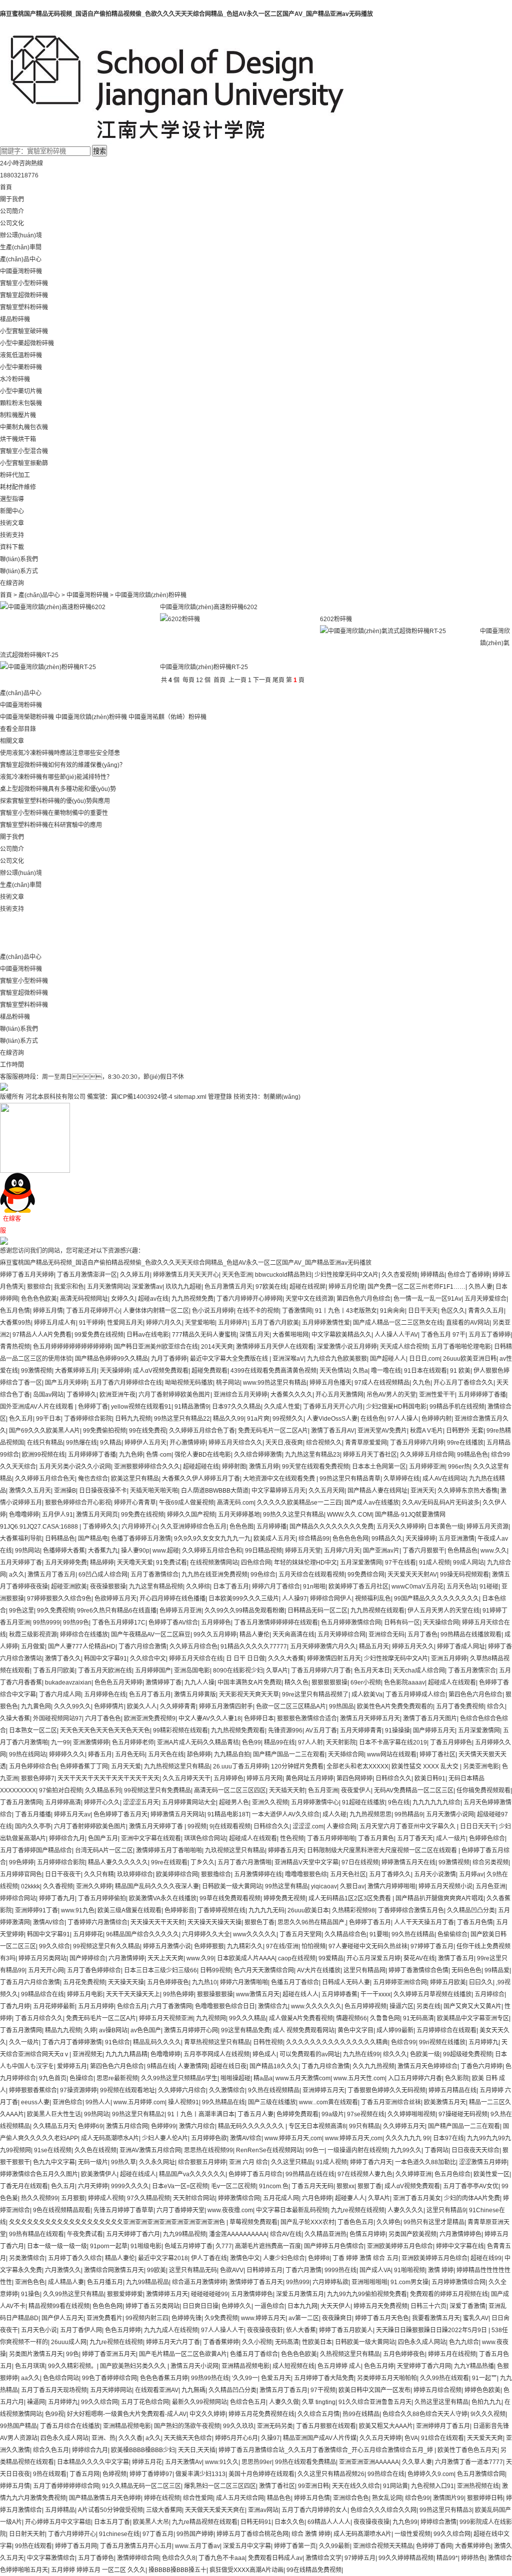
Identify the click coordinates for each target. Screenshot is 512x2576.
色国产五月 (103, 1838)
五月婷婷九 (483, 2042)
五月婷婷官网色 (21, 1874)
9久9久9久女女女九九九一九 (212, 1539)
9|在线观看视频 (230, 1826)
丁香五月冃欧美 (54, 1671)
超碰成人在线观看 (452, 1683)
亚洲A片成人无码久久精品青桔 (198, 1742)
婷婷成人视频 (106, 2198)
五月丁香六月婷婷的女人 (314, 2510)
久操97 (270, 2438)
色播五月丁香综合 (295, 1982)
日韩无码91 (256, 2522)
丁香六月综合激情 (142, 1647)
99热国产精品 (18, 2426)
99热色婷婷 (178, 1994)
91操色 (30, 2294)
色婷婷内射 (436, 1419)
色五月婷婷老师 (133, 1742)
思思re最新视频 (117, 2078)
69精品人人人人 (329, 2522)
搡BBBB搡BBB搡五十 (177, 2570)
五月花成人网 (281, 2198)
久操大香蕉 (15, 1718)
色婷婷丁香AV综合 (173, 1623)
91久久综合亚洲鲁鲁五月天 (375, 2402)
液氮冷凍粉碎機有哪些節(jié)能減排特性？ (56, 777)
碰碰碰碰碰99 (209, 2294)
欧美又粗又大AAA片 (386, 2426)
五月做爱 (33, 1647)
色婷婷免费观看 (297, 2114)
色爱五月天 (276, 2378)
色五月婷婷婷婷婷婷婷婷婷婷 (72, 1347)
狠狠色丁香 (259, 1922)
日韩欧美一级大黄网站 (232, 1886)
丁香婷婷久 (81, 1395)
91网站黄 (395, 2486)
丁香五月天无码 (312, 2186)
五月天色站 (461, 1587)
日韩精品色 (60, 1539)
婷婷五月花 (147, 2462)
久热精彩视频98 (353, 1910)
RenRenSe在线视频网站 (269, 2150)
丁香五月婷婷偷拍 (102, 1898)
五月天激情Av (183, 2462)
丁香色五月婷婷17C (119, 1623)
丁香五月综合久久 (39, 2018)
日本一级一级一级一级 (57, 2246)
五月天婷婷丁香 (21, 1563)
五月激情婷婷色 (252, 2294)
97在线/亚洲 (282, 1946)
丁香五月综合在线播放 (70, 2426)
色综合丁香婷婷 (468, 1275)
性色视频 (292, 1838)
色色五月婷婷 (123, 2330)
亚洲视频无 (87, 2054)
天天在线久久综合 (356, 2486)
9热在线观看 (50, 2474)
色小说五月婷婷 (213, 1311)
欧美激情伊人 (99, 2174)
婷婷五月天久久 (413, 1647)
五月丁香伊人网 (81, 2330)
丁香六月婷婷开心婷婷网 (249, 1299)
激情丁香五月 (456, 1958)
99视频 (197, 1826)
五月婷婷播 (271, 1527)
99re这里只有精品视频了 (315, 1695)
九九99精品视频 (184, 2234)
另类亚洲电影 (481, 1766)
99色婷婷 (21, 1862)
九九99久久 (406, 2150)
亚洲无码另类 (275, 2426)
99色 (72, 2354)
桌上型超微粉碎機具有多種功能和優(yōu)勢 (58, 789)
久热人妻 (480, 1287)
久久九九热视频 (373, 2066)
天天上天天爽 (165, 1958)
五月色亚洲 (490, 1886)
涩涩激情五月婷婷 (483, 2162)
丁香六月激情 (303, 2270)
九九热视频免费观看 (238, 1730)
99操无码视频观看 (464, 1575)
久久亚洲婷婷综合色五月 (193, 1527)
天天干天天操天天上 (133, 1994)
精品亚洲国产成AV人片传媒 (320, 2438)
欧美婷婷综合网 (177, 1874)
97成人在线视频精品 (382, 1383)
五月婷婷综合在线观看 (446, 2030)
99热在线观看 (33, 2546)
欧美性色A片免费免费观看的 (395, 1707)
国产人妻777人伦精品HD (82, 1647)
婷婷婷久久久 (67, 1754)
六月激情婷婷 (126, 1958)
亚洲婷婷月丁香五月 (443, 2426)
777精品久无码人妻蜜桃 (204, 1335)
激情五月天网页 (97, 1515)
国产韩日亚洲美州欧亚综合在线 (156, 1347)
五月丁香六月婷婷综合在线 (126, 1383)
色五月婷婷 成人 (339, 2366)
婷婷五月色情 (312, 2498)
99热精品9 (409, 1814)
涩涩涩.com (308, 1826)
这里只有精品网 (364, 1970)
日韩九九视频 (133, 1419)
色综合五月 (132, 2006)
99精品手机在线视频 (457, 1407)
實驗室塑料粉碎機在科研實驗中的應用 (51, 825)
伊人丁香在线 (209, 2258)
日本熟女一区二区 (33, 1730)
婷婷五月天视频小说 (445, 1886)
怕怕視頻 (313, 1946)
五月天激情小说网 (450, 1814)
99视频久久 (288, 1419)
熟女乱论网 (387, 2498)
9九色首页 (53, 2078)
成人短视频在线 (293, 2366)
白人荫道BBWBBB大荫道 (215, 1491)
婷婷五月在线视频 (452, 2354)
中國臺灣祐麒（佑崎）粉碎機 (167, 717)
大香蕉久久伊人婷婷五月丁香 (201, 1479)
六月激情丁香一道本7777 (469, 2462)
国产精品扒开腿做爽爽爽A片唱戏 (439, 1898)
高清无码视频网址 (84, 1299)
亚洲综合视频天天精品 (383, 2546)
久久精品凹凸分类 (471, 1910)
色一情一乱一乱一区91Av (427, 1299)
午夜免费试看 (85, 2234)
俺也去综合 (93, 1479)
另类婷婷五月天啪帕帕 (387, 2378)
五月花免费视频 (84, 1982)
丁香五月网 (84, 2474)
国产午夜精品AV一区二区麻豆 (151, 1635)
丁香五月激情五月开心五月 (136, 2546)
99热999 (298, 2282)
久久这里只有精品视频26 (331, 2474)
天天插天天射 (287, 1790)
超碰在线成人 (138, 2174)
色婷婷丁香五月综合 (255, 2174)
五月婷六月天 (342, 1551)
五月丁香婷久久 (390, 1874)
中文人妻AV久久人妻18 (210, 1718)
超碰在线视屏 (307, 1287)
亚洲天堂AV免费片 (382, 1431)
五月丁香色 (422, 1635)
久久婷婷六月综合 (182, 2090)
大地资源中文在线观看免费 (280, 1479)
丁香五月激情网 (21, 1802)
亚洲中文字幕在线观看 (151, 1838)
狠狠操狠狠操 (215, 1994)
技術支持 (12, 535)
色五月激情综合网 (481, 2474)
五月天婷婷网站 (111, 2390)
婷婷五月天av (72, 1814)
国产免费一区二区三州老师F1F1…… (416, 1287)
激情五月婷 (264, 1467)
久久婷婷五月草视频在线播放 (432, 1994)
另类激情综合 (27, 2258)
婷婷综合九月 (67, 1838)
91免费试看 (171, 1563)
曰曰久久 (481, 1982)
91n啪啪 (314, 1587)
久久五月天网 (326, 1491)
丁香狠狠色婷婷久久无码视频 (386, 2090)
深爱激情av (147, 1287)
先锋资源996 (285, 1730)
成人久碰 (334, 1814)
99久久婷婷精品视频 (406, 2558)
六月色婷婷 (317, 2198)
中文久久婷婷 (207, 2414)
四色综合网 (256, 1563)
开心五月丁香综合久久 (463, 1383)
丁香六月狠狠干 (423, 1551)
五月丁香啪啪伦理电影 (461, 1347)
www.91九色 (78, 1910)
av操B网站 (113, 2030)
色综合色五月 (248, 2402)
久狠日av (352, 1886)
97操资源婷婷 (78, 2090)
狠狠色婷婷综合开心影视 (78, 1503)
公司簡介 (12, 211)
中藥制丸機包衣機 (24, 427)
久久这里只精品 (292, 2162)
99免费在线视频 (142, 1515)
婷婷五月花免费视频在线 (261, 2414)
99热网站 (27, 1551)
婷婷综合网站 (18, 1898)
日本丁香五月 (231, 1587)
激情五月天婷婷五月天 (370, 1718)
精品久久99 (228, 1419)
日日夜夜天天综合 (475, 2150)
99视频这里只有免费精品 (157, 1790)
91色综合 (117, 2042)
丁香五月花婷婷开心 (93, 1311)
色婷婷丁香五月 (370, 1922)
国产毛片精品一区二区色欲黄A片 (183, 2354)
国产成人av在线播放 (372, 1503)
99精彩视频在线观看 (180, 1730)
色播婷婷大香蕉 (64, 1551)
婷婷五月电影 (85, 1994)
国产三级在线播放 (272, 2102)
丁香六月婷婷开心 (72, 2534)
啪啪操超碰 (235, 2078)
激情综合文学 (323, 2558)
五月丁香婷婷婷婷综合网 (66, 2486)
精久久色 (296, 1683)
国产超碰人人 (388, 1359)
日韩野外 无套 (465, 1431)
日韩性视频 (268, 2042)
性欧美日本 (317, 2342)
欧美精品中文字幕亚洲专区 (473, 2018)
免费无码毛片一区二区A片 (273, 1431)
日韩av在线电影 (148, 1335)
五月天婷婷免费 (66, 1563)
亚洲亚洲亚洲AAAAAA (369, 2462)
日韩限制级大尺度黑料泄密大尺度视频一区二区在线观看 (383, 1850)
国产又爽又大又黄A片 (472, 2006)
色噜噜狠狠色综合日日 (225, 2006)
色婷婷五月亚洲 (180, 1611)
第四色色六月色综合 (363, 1299)
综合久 (496, 1707)
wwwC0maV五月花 (417, 1587)
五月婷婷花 (88, 1934)
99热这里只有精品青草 (350, 1479)
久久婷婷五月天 (404, 2126)
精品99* (447, 2558)
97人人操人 (403, 1419)
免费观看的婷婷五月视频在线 (449, 2294)
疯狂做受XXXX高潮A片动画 (246, 2570)
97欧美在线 (271, 1287)
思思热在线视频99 (208, 2150)
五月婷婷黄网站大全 (189, 1802)
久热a (360, 1371)
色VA (411, 2438)
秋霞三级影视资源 (33, 1635)
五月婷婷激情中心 (315, 1802)
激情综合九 (273, 2006)
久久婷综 (198, 1587)
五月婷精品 (60, 2510)
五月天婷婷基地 (239, 1515)
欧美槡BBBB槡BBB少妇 (143, 2450)
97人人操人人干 (222, 2330)
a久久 (17, 1575)
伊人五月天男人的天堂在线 (443, 1611)
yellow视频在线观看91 (141, 1407)
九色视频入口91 (432, 2486)
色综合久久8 (179, 2558)
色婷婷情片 (109, 1707)
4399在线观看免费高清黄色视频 (273, 1371)
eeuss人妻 (35, 2102)
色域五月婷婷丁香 (188, 2246)
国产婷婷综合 (87, 1958)
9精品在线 (161, 2066)
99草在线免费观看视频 (230, 1898)
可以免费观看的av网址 (310, 2054)
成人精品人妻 (66, 2282)
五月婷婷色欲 (209, 2138)
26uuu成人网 (69, 2342)
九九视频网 (211, 2018)
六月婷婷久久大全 (206, 1934)
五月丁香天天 (415, 1838)
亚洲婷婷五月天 (323, 2090)
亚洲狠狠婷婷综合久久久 (147, 1467)
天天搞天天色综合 (188, 2438)
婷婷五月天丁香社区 (370, 1455)
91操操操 (397, 1730)
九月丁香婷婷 (169, 1359)
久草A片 (277, 1671)
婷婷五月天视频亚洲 (166, 2018)
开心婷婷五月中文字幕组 (58, 2522)
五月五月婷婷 (96, 2006)
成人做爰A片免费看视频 (301, 2018)
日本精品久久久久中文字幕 (93, 2462)
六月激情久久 (63, 2270)
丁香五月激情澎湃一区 (87, 1275)
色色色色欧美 (39, 1299)
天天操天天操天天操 (214, 1922)
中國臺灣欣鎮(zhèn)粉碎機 (91, 717)
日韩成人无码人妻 (346, 1982)
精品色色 (279, 2498)
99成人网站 (468, 1563)
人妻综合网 (341, 1826)
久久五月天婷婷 (380, 2438)
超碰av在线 (153, 1299)
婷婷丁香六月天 (371, 2162)
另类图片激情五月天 (36, 2354)
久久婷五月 (135, 1275)
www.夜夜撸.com (230, 2210)
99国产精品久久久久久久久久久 (436, 1599)
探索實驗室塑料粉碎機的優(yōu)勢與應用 (55, 801)
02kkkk (30, 1886)
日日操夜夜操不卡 (103, 1491)
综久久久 (395, 2054)
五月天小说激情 (435, 1874)
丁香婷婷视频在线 (221, 1910)
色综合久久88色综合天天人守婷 (425, 2414)
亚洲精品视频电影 (245, 2366)
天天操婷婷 (115, 1371)
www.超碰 (166, 1551)
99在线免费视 (147, 1431)
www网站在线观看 (392, 1754)
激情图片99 (448, 2498)
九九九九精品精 (126, 2054)
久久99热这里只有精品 (73, 2294)
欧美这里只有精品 (135, 1479)
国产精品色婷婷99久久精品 (111, 1359)
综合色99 (417, 2498)
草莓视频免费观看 (253, 2222)
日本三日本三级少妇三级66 (160, 1970)
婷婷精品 (432, 1275)
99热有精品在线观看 (36, 2234)
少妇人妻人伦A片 (165, 2138)
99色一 (315, 2150)
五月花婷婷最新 (54, 2006)
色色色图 (241, 1527)
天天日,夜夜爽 (284, 1443)
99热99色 (76, 1623)
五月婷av (471, 1874)
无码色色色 (466, 1970)
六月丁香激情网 (171, 2006)
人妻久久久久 (405, 2210)
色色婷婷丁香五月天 (120, 1814)
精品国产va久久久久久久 (192, 2174)
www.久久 (494, 1551)
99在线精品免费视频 (314, 2570)
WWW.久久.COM (349, 1515)
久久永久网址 (157, 2162)
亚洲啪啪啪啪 (369, 2282)
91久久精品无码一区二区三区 (141, 2486)
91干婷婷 (91, 1323)
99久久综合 (54, 1946)
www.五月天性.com (359, 2078)
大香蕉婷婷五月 (76, 1371)
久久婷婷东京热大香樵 (467, 1491)
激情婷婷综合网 (138, 2558)
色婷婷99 (163, 2126)
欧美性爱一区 (491, 2174)
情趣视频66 (351, 2018)
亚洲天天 (422, 1491)
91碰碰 (489, 1587)
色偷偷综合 (452, 1934)
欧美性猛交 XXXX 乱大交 (426, 1766)
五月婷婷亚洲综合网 (400, 1982)
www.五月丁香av (197, 2546)
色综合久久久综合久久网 (383, 2510)
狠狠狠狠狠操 (329, 1683)
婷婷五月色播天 (330, 1383)
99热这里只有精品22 (182, 1419)
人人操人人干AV (396, 1335)
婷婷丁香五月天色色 (382, 2318)
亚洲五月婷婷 (449, 1659)
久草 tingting (319, 2402)
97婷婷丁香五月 (432, 1946)
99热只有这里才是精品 (434, 2222)
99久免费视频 (55, 1611)
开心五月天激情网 (339, 1395)
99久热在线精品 (413, 1934)
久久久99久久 (72, 1707)
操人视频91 (183, 2102)
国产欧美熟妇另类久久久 (134, 2366)
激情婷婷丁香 (163, 1683)
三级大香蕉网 (164, 2510)
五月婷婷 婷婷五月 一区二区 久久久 (98, 2570)
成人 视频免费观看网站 (304, 2030)
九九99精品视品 (147, 2282)
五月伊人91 (57, 1515)
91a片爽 (258, 1419)
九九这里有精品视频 (156, 1587)
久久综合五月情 (318, 2414)
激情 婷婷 (441, 2270)
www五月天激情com (303, 2078)
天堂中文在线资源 (309, 1299)
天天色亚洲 (237, 1275)
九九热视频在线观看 (377, 1611)
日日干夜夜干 (63, 1874)
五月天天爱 (126, 1766)
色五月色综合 (452, 2174)
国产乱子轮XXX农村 (307, 2222)
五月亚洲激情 (456, 1539)
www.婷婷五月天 (263, 2318)
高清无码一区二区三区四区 (230, 1790)
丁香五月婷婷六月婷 (417, 1443)
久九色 (421, 1383)
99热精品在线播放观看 (471, 1635)
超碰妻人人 (350, 2198)
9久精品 (111, 1443)
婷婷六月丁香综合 (276, 1587)
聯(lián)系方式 (19, 571)
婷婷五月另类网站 (42, 1958)
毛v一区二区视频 (233, 2186)
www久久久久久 (255, 1934)
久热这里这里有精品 (441, 2402)
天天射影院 (341, 1742)
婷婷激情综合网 (239, 2198)
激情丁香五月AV (333, 1431)
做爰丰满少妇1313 (200, 2474)
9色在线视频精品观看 (62, 2210)
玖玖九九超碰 (183, 1287)
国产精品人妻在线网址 (377, 1491)
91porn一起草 (109, 2246)
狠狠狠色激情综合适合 (307, 1718)
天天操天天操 (126, 1982)
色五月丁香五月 (150, 1695)
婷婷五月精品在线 (452, 2090)
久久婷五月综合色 (193, 1647)
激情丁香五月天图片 (430, 1718)
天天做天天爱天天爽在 (215, 2510)
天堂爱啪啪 (200, 1323)
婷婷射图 (234, 1467)
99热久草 (123, 2162)
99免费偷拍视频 (104, 1431)
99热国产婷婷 (195, 2534)
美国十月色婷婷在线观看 (261, 2474)
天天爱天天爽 (485, 2438)
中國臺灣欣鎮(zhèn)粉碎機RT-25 (204, 667)
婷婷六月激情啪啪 (244, 1982)
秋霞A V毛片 (426, 1431)
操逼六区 (401, 2006)
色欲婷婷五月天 (115, 1599)
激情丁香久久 (63, 1659)
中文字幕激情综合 (51, 2558)
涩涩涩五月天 (141, 1802)
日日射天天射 (27, 2534)
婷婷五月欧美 (448, 1982)
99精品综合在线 (42, 1994)
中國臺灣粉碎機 (21, 271)
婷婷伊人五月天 (145, 1443)
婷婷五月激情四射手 (226, 1707)
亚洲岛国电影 (192, 1671)
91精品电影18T (228, 1814)
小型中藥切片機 (21, 391)
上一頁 (237, 680)
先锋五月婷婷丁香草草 (123, 2210)
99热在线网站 (27, 1754)
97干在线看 (400, 1563)
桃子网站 (228, 1383)
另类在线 (428, 2006)
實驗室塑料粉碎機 (24, 307)
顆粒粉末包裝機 (21, 403)
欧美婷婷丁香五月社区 (358, 1587)
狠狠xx (345, 2186)
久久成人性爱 (282, 1407)
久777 (224, 2246)
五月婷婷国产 (153, 1671)
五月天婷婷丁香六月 (133, 2234)
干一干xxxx (375, 1994)
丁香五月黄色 (376, 1838)
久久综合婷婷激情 (258, 1455)
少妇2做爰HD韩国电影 (396, 1407)
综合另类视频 (490, 1862)
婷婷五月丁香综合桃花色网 (252, 2534)
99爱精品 (331, 1958)
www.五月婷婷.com (139, 2102)
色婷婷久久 (236, 2306)
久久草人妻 (417, 2462)
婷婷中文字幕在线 (460, 2246)
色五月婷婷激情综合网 (351, 1623)
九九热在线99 (361, 2054)
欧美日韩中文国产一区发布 (374, 2390)
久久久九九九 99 (408, 2138)
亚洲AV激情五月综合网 (150, 2150)
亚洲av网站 (263, 2510)
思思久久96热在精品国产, (312, 1922)
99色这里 (21, 1611)
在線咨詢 (12, 583)
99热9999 (46, 1623)
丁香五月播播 (33, 1814)
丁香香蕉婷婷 (221, 2342)
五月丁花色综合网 (145, 2402)
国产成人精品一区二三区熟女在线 (398, 1323)
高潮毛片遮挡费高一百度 (268, 2246)
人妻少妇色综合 (284, 2258)
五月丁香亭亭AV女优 (471, 2186)
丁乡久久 (202, 1862)
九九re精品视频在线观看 (205, 2522)
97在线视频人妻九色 (365, 2174)
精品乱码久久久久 (157, 2042)
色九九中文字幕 (54, 2162)
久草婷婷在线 (401, 1479)
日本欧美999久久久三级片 (244, 1599)
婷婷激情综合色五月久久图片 (39, 2174)
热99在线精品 (361, 2414)
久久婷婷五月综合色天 (45, 1479)
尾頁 (278, 680)
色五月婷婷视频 (365, 2006)
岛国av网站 (48, 1395)
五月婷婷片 (233, 1323)
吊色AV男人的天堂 (391, 1395)
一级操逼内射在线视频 (357, 2150)
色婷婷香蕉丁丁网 (84, 1766)
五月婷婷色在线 (105, 1695)
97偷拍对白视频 (60, 1790)
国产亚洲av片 (381, 1551)
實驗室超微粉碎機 (24, 295)
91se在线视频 (53, 2150)
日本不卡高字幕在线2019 (393, 1742)
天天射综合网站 (194, 2198)
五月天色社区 (348, 1874)
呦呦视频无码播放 (189, 1383)
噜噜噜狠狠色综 (306, 1874)
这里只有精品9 (446, 2210)
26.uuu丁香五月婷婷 (240, 1766)
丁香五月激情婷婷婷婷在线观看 (276, 1623)
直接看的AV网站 (468, 1323)
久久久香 (130, 2438)
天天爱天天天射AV (412, 1575)
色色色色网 (107, 2306)
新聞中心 (12, 511)
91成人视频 (434, 1563)
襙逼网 (36, 2402)
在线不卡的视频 (258, 1311)
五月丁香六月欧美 (275, 1323)
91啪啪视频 (409, 2270)
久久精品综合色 (345, 1934)
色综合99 (403, 2042)
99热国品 (341, 1707)
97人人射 (310, 1742)
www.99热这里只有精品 (275, 1383)
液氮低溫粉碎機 (21, 355)
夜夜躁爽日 (337, 2318)
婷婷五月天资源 (487, 1527)
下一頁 (262, 680)
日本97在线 (448, 2138)
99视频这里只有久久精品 (106, 1946)
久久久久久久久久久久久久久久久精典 (337, 2042)
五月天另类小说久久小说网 (75, 1467)
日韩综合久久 (393, 1778)
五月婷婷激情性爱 (326, 1323)
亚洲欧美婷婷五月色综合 (400, 2246)
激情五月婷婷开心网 (191, 2030)
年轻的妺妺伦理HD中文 (305, 1563)
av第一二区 (304, 2318)
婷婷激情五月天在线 (408, 1862)
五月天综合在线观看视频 (311, 1575)
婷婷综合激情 (438, 2522)
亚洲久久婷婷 (94, 1886)
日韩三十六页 (428, 2306)
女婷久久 (123, 1299)
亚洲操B (65, 1491)
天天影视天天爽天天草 (249, 1695)
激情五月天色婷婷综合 (427, 2066)
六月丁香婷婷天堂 (180, 2210)
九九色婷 (131, 1455)
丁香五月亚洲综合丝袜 (391, 2102)
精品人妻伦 (254, 1635)
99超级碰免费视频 (467, 2054)
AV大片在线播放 (319, 1970)
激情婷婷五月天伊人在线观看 (275, 1347)
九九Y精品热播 (474, 2366)
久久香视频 (58, 1886)
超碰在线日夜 (228, 2066)
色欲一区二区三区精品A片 (291, 1707)
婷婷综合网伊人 (331, 1599)
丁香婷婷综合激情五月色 (411, 1910)
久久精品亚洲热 (325, 2234)
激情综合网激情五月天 (114, 2270)
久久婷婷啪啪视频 (411, 2114)
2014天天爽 (217, 1347)
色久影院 (457, 2078)
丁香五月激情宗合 (472, 1671)
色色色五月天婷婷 (118, 1683)
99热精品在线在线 (310, 2174)
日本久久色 (289, 2522)
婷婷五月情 (48, 1311)
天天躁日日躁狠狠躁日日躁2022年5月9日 (432, 2330)
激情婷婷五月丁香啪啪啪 (169, 1850)
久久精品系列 (103, 1790)
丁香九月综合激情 (325, 2066)
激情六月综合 (197, 2126)
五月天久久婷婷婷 (400, 1527)
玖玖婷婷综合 (135, 1874)
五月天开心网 (46, 1970)
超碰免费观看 (209, 1371)
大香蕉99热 (15, 1323)
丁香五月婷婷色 (451, 1742)
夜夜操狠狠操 (108, 1587)
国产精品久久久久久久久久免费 (331, 1527)
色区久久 (453, 1311)
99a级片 (333, 2114)
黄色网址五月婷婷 (309, 1778)
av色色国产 (146, 2030)
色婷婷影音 (179, 1910)
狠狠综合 (39, 1287)
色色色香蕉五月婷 (164, 2378)
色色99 (251, 1742)
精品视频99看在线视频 (59, 2306)
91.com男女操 (409, 2282)
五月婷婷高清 (63, 1802)
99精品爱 (497, 1970)
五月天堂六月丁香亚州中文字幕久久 (408, 1826)
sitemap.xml (190, 1097)
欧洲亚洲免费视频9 (150, 1718)
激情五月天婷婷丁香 (157, 1826)
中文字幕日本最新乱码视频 (292, 2210)
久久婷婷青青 (178, 1707)
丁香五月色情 (475, 1922)
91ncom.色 (274, 2186)
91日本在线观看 (425, 1371)
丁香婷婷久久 (100, 1527)
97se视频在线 (366, 2114)
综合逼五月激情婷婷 (199, 2282)
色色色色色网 (350, 1539)
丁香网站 (436, 2150)
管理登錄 (220, 1097)
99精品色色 (472, 1455)
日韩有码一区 (402, 1623)
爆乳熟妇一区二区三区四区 (220, 2486)
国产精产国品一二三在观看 (289, 1754)
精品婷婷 (102, 1563)
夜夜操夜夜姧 (265, 2330)
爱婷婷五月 (72, 2066)
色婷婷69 (90, 2126)
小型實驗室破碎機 (24, 331)
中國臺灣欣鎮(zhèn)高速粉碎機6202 (209, 607)
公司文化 (12, 223)
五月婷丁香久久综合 (75, 2258)
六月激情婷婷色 (460, 2234)
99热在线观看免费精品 (305, 2462)
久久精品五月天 (54, 2126)
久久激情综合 (227, 2090)
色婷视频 (114, 2474)
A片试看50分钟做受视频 (110, 2510)
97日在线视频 (360, 1862)
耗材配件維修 (18, 487)
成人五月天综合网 (240, 2498)
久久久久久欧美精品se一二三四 (299, 1503)
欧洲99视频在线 (43, 1455)
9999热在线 (340, 2270)
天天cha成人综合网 (419, 1671)
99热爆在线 (81, 1443)
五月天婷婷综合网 (341, 1635)
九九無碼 (193, 2390)
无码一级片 (93, 2162)
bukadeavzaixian (68, 1683)
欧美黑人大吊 (151, 2522)
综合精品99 (314, 1539)
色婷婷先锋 (186, 2318)
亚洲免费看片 (104, 2318)
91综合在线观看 (442, 2438)
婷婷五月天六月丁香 (173, 2342)
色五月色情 (15, 1311)
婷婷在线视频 (162, 2498)
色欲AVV (232, 2270)
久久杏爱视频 (399, 1275)
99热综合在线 (386, 2474)
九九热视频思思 (370, 1814)
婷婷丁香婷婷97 (151, 2474)
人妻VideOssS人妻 (332, 1419)
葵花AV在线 (419, 1958)
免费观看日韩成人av (275, 2558)
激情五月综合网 (127, 2126)
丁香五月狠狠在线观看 (326, 2426)
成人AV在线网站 (444, 1479)
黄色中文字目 (355, 2030)
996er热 (459, 1467)
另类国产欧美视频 (412, 2234)
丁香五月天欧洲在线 (105, 1671)
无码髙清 (287, 2342)
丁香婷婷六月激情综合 (97, 1922)
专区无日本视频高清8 (317, 2126)
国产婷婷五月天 (434, 1730)
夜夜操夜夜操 (371, 2522)
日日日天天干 (478, 1826)
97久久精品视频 (148, 2198)
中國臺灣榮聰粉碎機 (27, 717)
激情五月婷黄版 (195, 1695)
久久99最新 (334, 2546)
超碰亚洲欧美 (69, 1587)
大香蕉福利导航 (21, 1539)
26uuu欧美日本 (308, 1910)
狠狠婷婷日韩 (485, 2498)
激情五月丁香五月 (51, 1575)
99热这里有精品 (286, 1886)
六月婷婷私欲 (330, 2282)
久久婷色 (388, 2222)
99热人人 (98, 2102)
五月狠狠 (73, 2198)
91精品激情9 (192, 1407)
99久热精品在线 (223, 2102)
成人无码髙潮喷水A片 (110, 2138)
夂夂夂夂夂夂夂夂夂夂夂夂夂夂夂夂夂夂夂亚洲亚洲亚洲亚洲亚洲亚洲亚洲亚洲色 (118, 2222)
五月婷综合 (489, 1994)
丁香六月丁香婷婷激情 (72, 2042)
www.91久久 (222, 2462)
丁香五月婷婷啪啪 (331, 1838)
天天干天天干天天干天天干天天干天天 (108, 1778)
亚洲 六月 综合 (248, 2162)
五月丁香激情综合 (154, 1575)
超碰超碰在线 (201, 1467)
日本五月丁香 (112, 2522)
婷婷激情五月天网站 (177, 1814)
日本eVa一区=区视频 (180, 2186)
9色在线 (399, 1802)
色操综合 (81, 2078)
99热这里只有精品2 (138, 2114)
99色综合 (263, 1575)
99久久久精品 (247, 2018)
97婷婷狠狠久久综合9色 (59, 1599)
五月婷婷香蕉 (339, 1994)
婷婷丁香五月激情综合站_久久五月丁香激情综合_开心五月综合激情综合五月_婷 (326, 2450)
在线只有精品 (45, 1443)
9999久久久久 (130, 2186)
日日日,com (424, 1359)
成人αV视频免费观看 (161, 1371)
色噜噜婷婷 (24, 1515)
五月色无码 (130, 1754)
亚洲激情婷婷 (91, 1742)
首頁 (6, 187)
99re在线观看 (169, 1862)
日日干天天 (423, 1311)
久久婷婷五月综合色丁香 (202, 1431)
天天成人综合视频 (404, 1347)
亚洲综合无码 (386, 1635)
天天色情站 (334, 1371)
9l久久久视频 (488, 2414)
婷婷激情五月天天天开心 (186, 1275)
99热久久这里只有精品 (293, 1515)
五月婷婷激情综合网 (458, 2282)
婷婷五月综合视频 (437, 2390)
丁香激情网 (297, 1311)
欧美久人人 (142, 1707)
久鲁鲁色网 (385, 2018)
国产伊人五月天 (62, 2318)
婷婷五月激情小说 (167, 1946)
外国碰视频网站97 (57, 1718)
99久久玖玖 (238, 2426)
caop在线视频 (297, 1958)
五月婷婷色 (216, 1623)
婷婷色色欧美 (482, 2390)
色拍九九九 (486, 2402)
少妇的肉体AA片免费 (472, 2198)
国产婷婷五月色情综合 (334, 2246)
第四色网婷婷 (354, 1778)
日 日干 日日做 (245, 1659)
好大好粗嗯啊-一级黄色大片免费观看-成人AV (127, 2414)
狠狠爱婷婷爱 (125, 2294)
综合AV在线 (286, 2234)
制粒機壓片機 (18, 415)
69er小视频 (366, 1683)
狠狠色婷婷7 (38, 1778)
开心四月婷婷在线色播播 (172, 1599)
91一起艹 (484, 2378)
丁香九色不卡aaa (222, 2558)
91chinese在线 (119, 2534)
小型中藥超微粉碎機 (27, 343)
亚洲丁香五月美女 (417, 2198)
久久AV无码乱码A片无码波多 (441, 1503)
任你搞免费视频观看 (483, 1790)
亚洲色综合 (67, 2102)
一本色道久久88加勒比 (425, 2162)
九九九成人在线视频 (171, 2330)
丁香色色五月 (355, 2222)
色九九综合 (464, 2342)
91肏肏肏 (392, 1311)
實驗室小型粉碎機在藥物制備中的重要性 (54, 813)
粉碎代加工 (15, 475)
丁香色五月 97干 (443, 1335)
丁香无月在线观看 (24, 2186)
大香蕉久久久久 (291, 1395)
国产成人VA (375, 2270)
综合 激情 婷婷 (311, 2534)
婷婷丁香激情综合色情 (418, 1970)
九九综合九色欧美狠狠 (337, 1359)
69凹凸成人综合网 (103, 1575)
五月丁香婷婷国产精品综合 (36, 1850)
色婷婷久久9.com (431, 2474)
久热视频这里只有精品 (350, 2354)
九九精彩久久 (245, 1946)
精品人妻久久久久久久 (118, 1862)
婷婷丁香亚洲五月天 (109, 2354)
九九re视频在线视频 (358, 2210)
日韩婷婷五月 (264, 2270)
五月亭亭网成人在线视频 (216, 2054)
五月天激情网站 (108, 1287)
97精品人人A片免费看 (42, 1335)
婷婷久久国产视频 (191, 1515)
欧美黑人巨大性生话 (54, 2114)
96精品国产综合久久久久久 (142, 1934)
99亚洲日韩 (313, 2486)
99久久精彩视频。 (72, 2366)
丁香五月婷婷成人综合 (415, 1695)
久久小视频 (257, 2342)
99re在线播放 (465, 1443)
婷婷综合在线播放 (84, 1635)
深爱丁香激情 (467, 2306)
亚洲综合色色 (351, 2498)
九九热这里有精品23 (312, 1455)
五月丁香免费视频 (460, 1707)
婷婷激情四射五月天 (334, 1659)
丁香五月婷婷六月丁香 (321, 1671)
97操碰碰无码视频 (463, 2114)
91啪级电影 (146, 2246)
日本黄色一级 (445, 1527)
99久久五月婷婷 (215, 1635)
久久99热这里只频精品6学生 (179, 2078)
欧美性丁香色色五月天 (467, 2450)
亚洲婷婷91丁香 (36, 1910)
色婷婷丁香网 (434, 2546)
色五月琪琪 (30, 2366)
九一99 (60, 1742)
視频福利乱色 (373, 1599)
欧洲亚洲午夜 (117, 1395)
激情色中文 (245, 2258)
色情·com (159, 1455)
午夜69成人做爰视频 (186, 1503)
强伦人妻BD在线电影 (203, 1455)
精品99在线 (279, 1742)
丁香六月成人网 (60, 1695)
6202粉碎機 (336, 619)
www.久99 (200, 1958)
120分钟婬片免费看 (297, 1766)
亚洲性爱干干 (437, 1395)
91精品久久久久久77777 (254, 1647)
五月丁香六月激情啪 (244, 1862)
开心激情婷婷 (187, 1443)
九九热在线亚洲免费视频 (214, 1575)
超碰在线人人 (300, 1994)
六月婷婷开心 (139, 1527)
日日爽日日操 (200, 2306)
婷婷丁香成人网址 (461, 1647)
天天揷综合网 (346, 1754)
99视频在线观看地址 (127, 2090)
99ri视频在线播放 (442, 2042)
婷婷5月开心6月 (236, 2438)
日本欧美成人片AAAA (246, 1958)
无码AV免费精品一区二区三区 (414, 1790)
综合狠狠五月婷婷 (202, 2162)
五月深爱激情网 (361, 1563)
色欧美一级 (425, 2054)
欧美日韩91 (430, 1778)
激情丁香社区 (277, 2486)
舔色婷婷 (199, 1754)
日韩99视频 (215, 1970)
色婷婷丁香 (93, 1407)
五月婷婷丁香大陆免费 (324, 2378)
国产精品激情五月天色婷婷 (105, 2498)
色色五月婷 (379, 2366)
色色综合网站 (61, 2378)
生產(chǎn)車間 (21, 247)
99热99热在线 (210, 2378)
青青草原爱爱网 (366, 1443)
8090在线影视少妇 (238, 1671)
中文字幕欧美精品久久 (341, 1335)
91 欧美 (460, 1371)
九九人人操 (199, 1683)
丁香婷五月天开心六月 (333, 1407)
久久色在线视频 (95, 2150)
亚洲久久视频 (270, 1802)
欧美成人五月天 (274, 1539)
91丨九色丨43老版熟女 (346, 1311)
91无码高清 (418, 2018)
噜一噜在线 (386, 1371)
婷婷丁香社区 (437, 1754)
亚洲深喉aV (288, 1359)
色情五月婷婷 (367, 2234)
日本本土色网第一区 (379, 1467)
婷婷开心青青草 (135, 1503)
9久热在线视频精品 (274, 2090)
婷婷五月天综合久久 (235, 1443)
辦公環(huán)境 (21, 235)
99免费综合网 (366, 1575)
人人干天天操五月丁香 (424, 1922)
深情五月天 (254, 1335)
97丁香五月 (158, 2534)
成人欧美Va (367, 1695)
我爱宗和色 (69, 1287)
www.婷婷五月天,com (293, 2138)
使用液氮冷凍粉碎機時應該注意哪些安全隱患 (60, 753)
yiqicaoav (324, 1886)
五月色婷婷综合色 (33, 1766)
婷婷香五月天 (286, 1850)
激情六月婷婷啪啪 (391, 1886)
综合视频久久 (324, 1443)
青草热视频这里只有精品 (217, 2042)
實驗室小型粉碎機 (24, 283)
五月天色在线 (166, 1754)
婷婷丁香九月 (57, 1898)
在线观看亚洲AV (157, 2390)
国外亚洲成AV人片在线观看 (37, 1407)
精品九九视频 (63, 2030)
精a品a (263, 2078)
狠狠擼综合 (216, 1874)
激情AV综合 (49, 1922)
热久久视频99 (39, 2198)
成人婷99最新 (395, 2030)
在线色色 (372, 1419)
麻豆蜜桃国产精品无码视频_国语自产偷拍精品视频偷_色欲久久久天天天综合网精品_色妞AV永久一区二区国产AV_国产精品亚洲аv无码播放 (186, 14)
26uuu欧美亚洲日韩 (470, 1359)
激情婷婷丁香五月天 (256, 2282)
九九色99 (405, 2522)
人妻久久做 (284, 2402)
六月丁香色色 (103, 1718)
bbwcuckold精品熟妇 (283, 1275)
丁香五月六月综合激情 (30, 1982)
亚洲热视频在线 (478, 2486)
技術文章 (12, 523)
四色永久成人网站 (422, 2342)
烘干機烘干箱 (18, 439)
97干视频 (323, 2390)
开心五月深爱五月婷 (373, 1958)
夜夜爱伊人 (356, 1790)
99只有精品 (364, 2126)
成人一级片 (451, 1838)
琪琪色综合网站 (205, 1838)
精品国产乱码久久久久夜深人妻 (157, 1886)
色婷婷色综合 (487, 1838)
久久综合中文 (148, 1659)
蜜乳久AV (476, 2318)
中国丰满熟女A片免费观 (249, 1683)
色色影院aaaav (404, 1683)
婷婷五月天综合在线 (196, 1659)
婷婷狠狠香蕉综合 (33, 2090)
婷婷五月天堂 (303, 1551)
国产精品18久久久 (274, 2066)
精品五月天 (374, 1647)
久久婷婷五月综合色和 (212, 1551)
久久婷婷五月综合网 (427, 1455)
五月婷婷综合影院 (61, 1862)
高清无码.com (235, 1503)
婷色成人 (264, 2054)
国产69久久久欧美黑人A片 (44, 1431)
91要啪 (379, 1934)
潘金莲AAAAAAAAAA (238, 2234)
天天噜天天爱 (135, 1563)
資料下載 (12, 547)
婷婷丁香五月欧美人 (346, 2330)
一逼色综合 (269, 2306)
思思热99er (257, 2462)
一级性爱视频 (412, 2534)
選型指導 (12, 499)
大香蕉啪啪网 (290, 1335)
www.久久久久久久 (316, 2006)
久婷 (90, 2030)
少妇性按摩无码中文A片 (346, 1275)
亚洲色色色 (30, 2282)
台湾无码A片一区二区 (104, 1850)
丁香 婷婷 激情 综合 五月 (365, 2258)
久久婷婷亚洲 (413, 2174)
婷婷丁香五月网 (76, 2546)
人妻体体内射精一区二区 (156, 1311)
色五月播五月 (105, 2282)
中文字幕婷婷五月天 (278, 1491)
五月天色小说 (39, 2330)
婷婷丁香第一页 (295, 2546)
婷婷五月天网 (264, 1778)
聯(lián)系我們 (19, 559)
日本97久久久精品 (236, 1407)
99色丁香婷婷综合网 (109, 2378)
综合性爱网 (198, 2498)
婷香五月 (100, 1754)
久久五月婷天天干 (186, 1778)
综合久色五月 (51, 2450)
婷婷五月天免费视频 (380, 2306)
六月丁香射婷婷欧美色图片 (174, 1395)
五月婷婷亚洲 (427, 1467)
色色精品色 (462, 1551)
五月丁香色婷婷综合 (94, 1970)
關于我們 (12, 199)
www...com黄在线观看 (328, 2102)
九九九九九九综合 (436, 1802)
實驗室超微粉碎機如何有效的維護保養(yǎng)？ (63, 765)
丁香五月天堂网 (300, 1934)
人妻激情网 (192, 2066)
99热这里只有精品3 (446, 2510)
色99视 (54, 2414)
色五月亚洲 (323, 1790)
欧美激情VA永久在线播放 (163, 1898)
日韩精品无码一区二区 (317, 1611)
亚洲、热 (103, 2438)
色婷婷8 (319, 2258)
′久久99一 (245, 2378)
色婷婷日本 (259, 1718)
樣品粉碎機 (15, 319)
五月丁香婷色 (96, 2558)
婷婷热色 (473, 2558)
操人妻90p (135, 1551)
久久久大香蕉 (286, 1659)
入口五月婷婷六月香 (415, 2078)
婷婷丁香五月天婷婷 (27, 1275)
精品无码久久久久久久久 (252, 2126)
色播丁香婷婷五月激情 (141, 1539)
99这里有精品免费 (245, 2030)
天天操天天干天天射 (157, 1922)
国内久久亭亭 (33, 1826)
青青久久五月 (486, 1311)
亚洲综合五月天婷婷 (240, 1395)
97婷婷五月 (360, 2558)
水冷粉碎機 (15, 379)
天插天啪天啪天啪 (154, 1491)
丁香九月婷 (15, 2006)
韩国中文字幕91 (105, 1659)
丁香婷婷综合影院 (88, 1419)
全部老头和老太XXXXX (357, 1766)
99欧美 (156, 2270)
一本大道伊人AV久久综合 (286, 1814)
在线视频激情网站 (214, 1563)
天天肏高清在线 (293, 1635)
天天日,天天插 (197, 2450)
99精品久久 (387, 1539)
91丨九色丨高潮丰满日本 (201, 2114)
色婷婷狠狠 (209, 1946)
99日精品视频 (263, 1551)
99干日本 (48, 1419)
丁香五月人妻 (255, 2114)
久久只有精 (99, 1874)
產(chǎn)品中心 (21, 259)
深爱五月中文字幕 (247, 2546)
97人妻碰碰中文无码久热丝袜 (368, 1946)
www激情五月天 (258, 1994)
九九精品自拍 (232, 1754)
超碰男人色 (234, 1802)
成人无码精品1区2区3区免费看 (350, 1898)
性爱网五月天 (125, 1323)
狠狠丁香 (369, 2186)
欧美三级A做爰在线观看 (129, 1910)
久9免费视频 (221, 2318)
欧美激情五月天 (445, 2102)
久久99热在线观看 (444, 2378)
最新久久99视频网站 (199, 2402)
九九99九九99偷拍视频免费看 (367, 2294)
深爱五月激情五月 (300, 2294)
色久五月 (21, 1419)
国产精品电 (93, 1539)
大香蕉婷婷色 (473, 2546)
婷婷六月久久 (164, 1323)
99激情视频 (36, 1371)
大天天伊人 (335, 2306)
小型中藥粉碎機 (21, 367)
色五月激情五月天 (228, 1287)
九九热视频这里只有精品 (177, 1766)
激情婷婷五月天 (167, 2294)
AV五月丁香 (321, 1730)
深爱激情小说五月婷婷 (347, 1347)
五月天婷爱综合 (485, 1299)
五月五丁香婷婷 (489, 1335)
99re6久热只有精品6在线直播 (117, 1611)
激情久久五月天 (30, 1491)
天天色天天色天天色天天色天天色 (105, 1730)
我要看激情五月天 (436, 2318)
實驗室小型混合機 (24, 451)
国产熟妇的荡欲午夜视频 (187, 2426)
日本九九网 (302, 2306)
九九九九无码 (266, 1910)
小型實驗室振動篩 (24, 463)
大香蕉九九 (103, 1551)
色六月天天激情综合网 (264, 1970)
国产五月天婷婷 (66, 1383)
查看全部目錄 (18, 729)
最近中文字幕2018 (163, 2258)
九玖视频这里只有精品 (235, 1850)
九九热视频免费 (192, 1299)
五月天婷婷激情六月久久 (323, 1647)
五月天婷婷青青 (361, 1730)
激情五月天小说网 (194, 2366)
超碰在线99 (486, 2258)
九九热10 (204, 1982)
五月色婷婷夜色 (168, 1982)
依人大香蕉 (301, 2330)
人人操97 (294, 1599)
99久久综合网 (99, 2402)
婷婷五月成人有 (55, 1323)
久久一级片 (24, 2042)
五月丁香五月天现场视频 (54, 2390)
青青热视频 (15, 1347)
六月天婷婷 (93, 2186)
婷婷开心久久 (102, 1802)
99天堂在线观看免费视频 (315, 1467)
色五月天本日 (372, 1671)
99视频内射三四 (147, 2318)
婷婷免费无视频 (284, 1898)
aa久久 (30, 2378)
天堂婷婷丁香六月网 (424, 2366)
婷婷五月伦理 (346, 1287)
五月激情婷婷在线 (258, 1874)
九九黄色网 (36, 1707)
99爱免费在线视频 (99, 1335)
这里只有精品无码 (193, 2270)
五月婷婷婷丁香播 (482, 1395)
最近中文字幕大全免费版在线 (230, 1359)
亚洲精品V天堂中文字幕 (306, 1862)
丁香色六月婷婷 (481, 2066)
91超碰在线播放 (363, 1802)
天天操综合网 (441, 1623)
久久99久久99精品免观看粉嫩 (244, 1611)
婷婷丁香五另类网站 (152, 2306)
